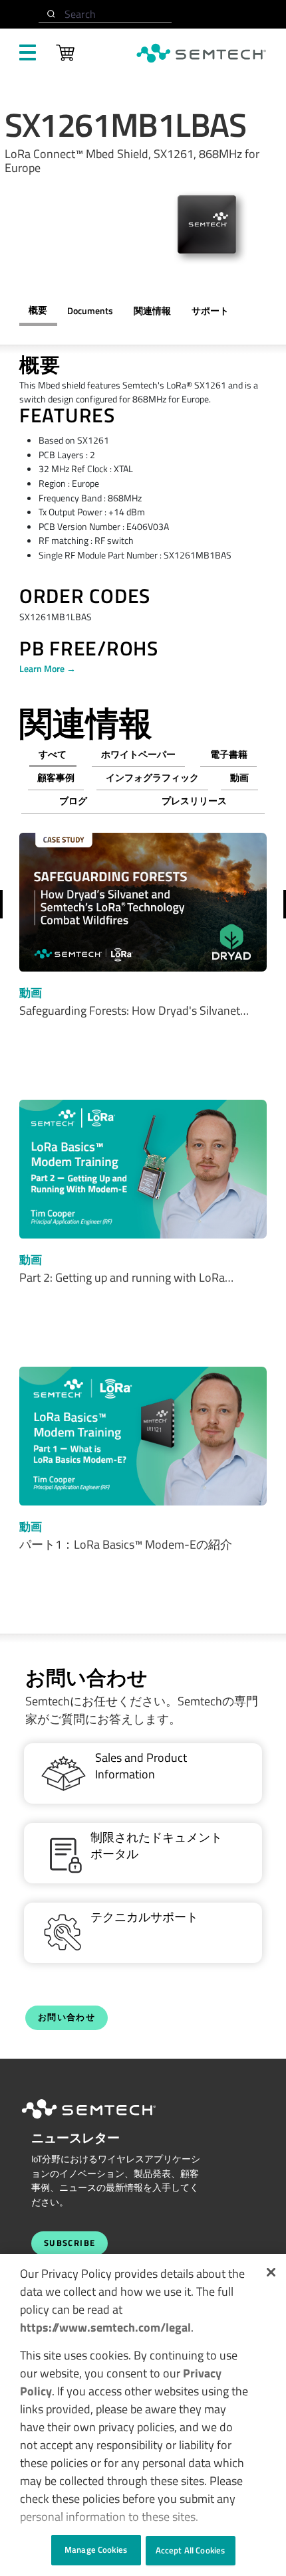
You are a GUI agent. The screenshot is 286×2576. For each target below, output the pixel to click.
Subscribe (70, 2243)
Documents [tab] (90, 311)
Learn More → (48, 669)
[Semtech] (102, 2121)
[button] (271, 2272)
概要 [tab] (38, 310)
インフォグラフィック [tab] (152, 778)
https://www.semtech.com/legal (105, 2327)
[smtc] (201, 53)
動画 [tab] (239, 778)
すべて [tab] (53, 754)
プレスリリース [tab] (194, 801)
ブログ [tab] (73, 801)
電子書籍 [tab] (229, 754)
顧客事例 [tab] (56, 778)
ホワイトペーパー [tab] (138, 754)
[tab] (152, 311)
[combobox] (105, 14)
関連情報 (152, 311)
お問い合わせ (67, 2017)
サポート (210, 311)
